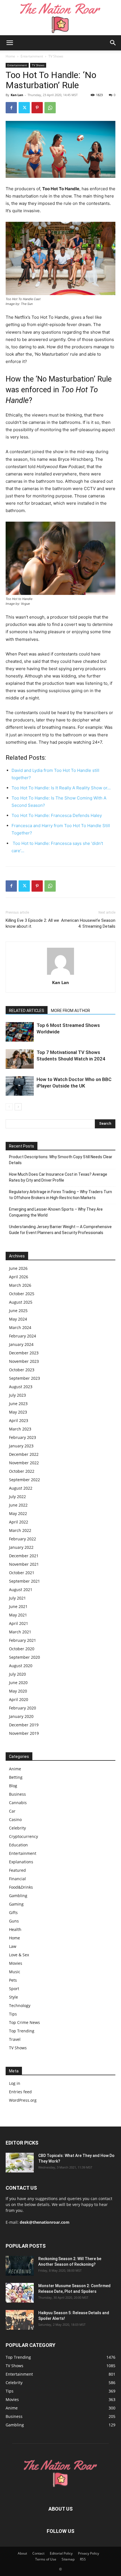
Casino (15, 1819)
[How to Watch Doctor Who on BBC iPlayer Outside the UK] (20, 1086)
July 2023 (17, 1395)
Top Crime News (24, 2022)
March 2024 (20, 1327)
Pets (13, 1980)
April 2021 (19, 1623)
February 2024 (23, 1336)
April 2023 (19, 1420)
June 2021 (18, 1606)
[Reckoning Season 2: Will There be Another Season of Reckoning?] (20, 2266)
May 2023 (18, 1412)
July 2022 (17, 1497)
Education (18, 1845)
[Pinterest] (37, 108)
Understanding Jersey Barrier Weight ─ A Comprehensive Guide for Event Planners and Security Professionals (60, 1230)
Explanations (21, 1862)
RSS (83, 2559)
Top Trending (22, 2031)
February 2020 (23, 1708)
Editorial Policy (61, 2553)
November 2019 (24, 1733)
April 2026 (19, 1277)
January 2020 (21, 1716)
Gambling (18, 1896)
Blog (13, 1786)
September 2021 (24, 1581)
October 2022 (22, 1471)
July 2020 (17, 1674)
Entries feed (20, 2092)
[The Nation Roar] (60, 18)
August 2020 (21, 1666)
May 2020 (18, 1691)
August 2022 (21, 1488)
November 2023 (24, 1361)
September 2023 (24, 1378)
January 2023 (21, 1446)
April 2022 (19, 1522)
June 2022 (18, 1505)
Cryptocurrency (23, 1836)
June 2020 (18, 1683)
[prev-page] (9, 1107)
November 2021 (24, 1564)
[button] (10, 43)
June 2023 (18, 1404)
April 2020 (19, 1699)
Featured (17, 1870)
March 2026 (20, 1285)
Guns (14, 1921)
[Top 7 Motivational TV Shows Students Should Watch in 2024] (20, 1059)
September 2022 (24, 1480)
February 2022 (23, 1539)
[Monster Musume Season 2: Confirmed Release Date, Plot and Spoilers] (20, 2293)
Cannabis (18, 1803)
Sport (14, 1989)
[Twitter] (24, 108)
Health (15, 1929)
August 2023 (21, 1387)
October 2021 (22, 1573)
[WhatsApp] (50, 108)
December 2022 (24, 1454)
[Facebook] (11, 108)
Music (15, 1972)
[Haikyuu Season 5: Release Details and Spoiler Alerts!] (20, 2320)
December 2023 (24, 1353)
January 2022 (21, 1547)
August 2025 (21, 1302)
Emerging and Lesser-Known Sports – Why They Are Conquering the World (56, 1212)
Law (13, 1946)
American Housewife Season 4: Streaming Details (88, 923)
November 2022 (24, 1463)
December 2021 (24, 1556)
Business (17, 1794)
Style (14, 1997)
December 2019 (24, 1725)
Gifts (13, 1912)
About (22, 2553)
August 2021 (21, 1590)
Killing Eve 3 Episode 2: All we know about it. (32, 923)
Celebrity (17, 1828)
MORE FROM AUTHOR (70, 1011)
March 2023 (20, 1429)
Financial (17, 1879)
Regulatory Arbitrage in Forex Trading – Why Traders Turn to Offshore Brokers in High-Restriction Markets (60, 1195)
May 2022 (18, 1513)
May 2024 (18, 1319)
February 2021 (23, 1640)
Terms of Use (46, 2559)
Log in (15, 2083)
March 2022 (20, 1530)
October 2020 (22, 1649)
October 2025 (22, 1294)
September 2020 (24, 1657)
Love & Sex (19, 1955)
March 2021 (20, 1632)
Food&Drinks (21, 1887)
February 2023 (23, 1437)
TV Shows (56, 56)
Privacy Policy (88, 2553)
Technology (20, 2005)
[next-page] (18, 1107)
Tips (13, 2014)
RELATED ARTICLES (27, 1011)
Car (12, 1811)
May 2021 (18, 1615)
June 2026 (18, 1268)
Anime (15, 1769)
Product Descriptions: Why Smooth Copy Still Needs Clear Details (61, 1160)
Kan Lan (17, 95)
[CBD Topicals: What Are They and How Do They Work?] (20, 2163)
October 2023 (22, 1370)
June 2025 (18, 1311)
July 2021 (17, 1598)
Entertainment (32, 56)
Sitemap (68, 2559)
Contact (38, 2553)
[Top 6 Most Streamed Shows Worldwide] (20, 1032)
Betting (16, 1777)
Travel (15, 2039)
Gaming (16, 1904)
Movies (16, 1963)
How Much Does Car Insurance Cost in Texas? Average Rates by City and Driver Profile (58, 1177)
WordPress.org (23, 2100)
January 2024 (21, 1344)
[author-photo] (60, 975)
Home (10, 56)
